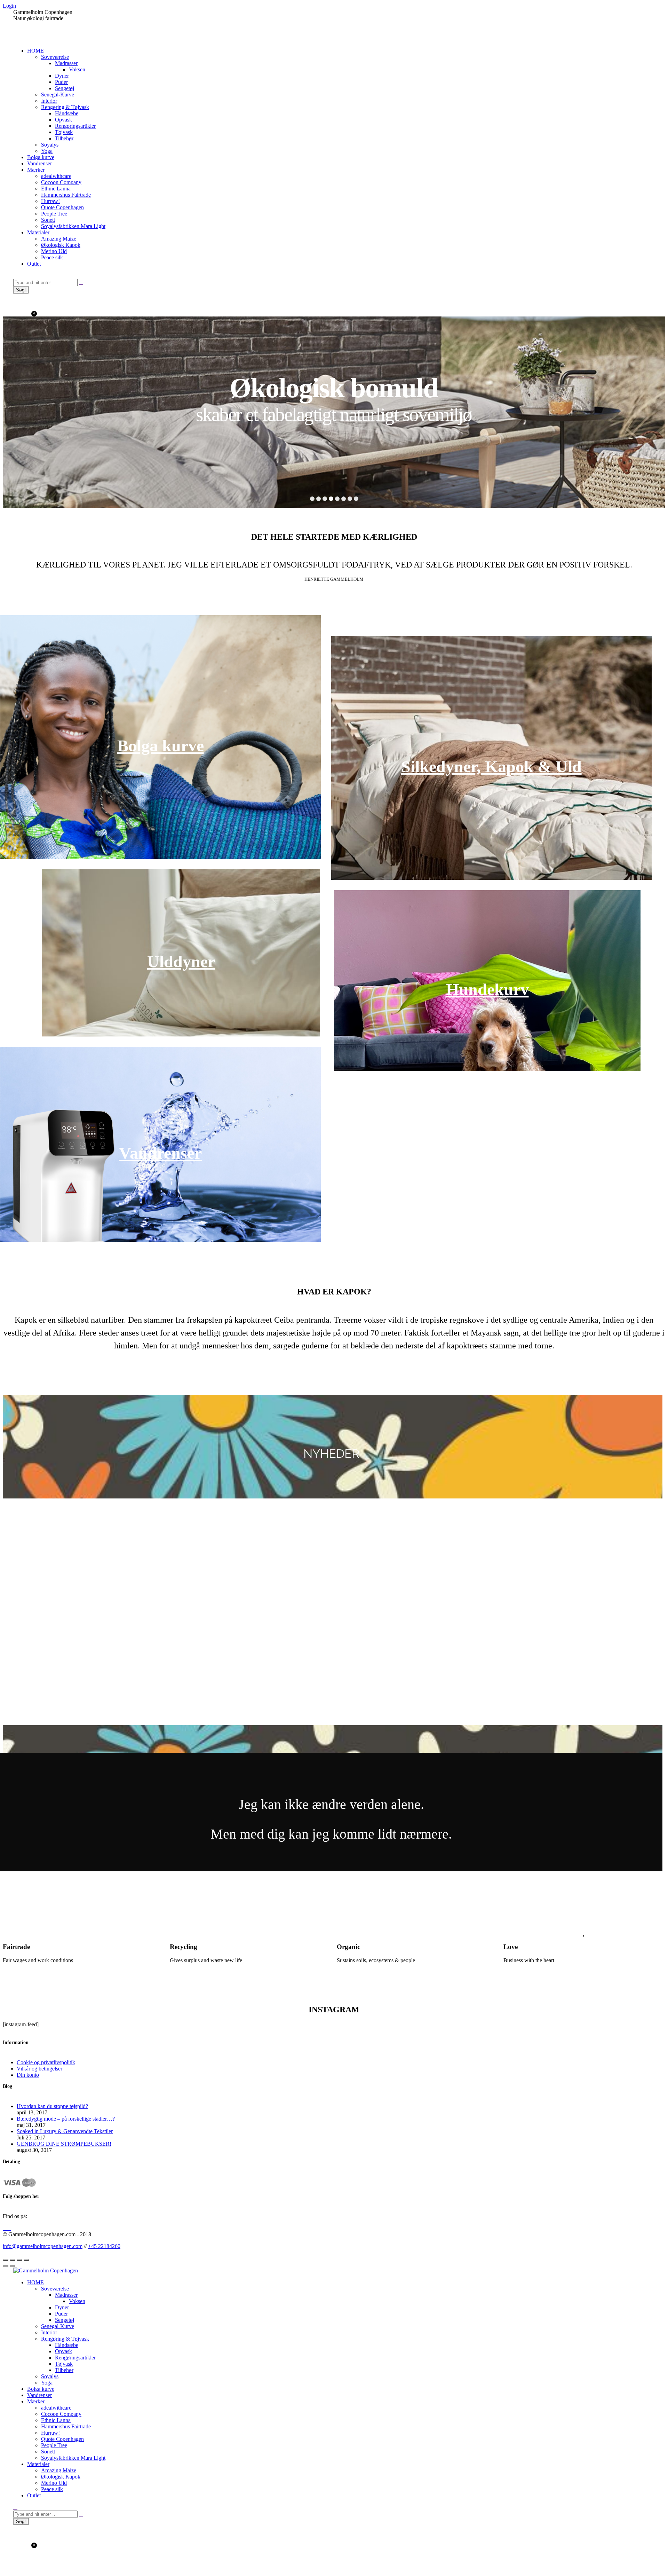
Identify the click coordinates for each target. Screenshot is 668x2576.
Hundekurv (487, 989)
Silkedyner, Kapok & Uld (491, 766)
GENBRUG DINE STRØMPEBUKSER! (64, 2144)
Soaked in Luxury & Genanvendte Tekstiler (65, 2131)
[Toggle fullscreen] (19, 2260)
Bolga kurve (161, 746)
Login (9, 6)
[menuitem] (35, 51)
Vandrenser (160, 1153)
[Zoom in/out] (26, 2260)
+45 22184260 (104, 2246)
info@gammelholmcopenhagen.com (43, 2246)
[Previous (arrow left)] (6, 2266)
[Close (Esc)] (6, 2260)
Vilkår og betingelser (39, 2069)
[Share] (13, 2260)
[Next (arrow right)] (13, 2266)
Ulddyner (181, 961)
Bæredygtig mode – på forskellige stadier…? (66, 2119)
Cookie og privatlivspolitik (46, 2062)
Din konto (28, 2075)
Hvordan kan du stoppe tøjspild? (52, 2106)
